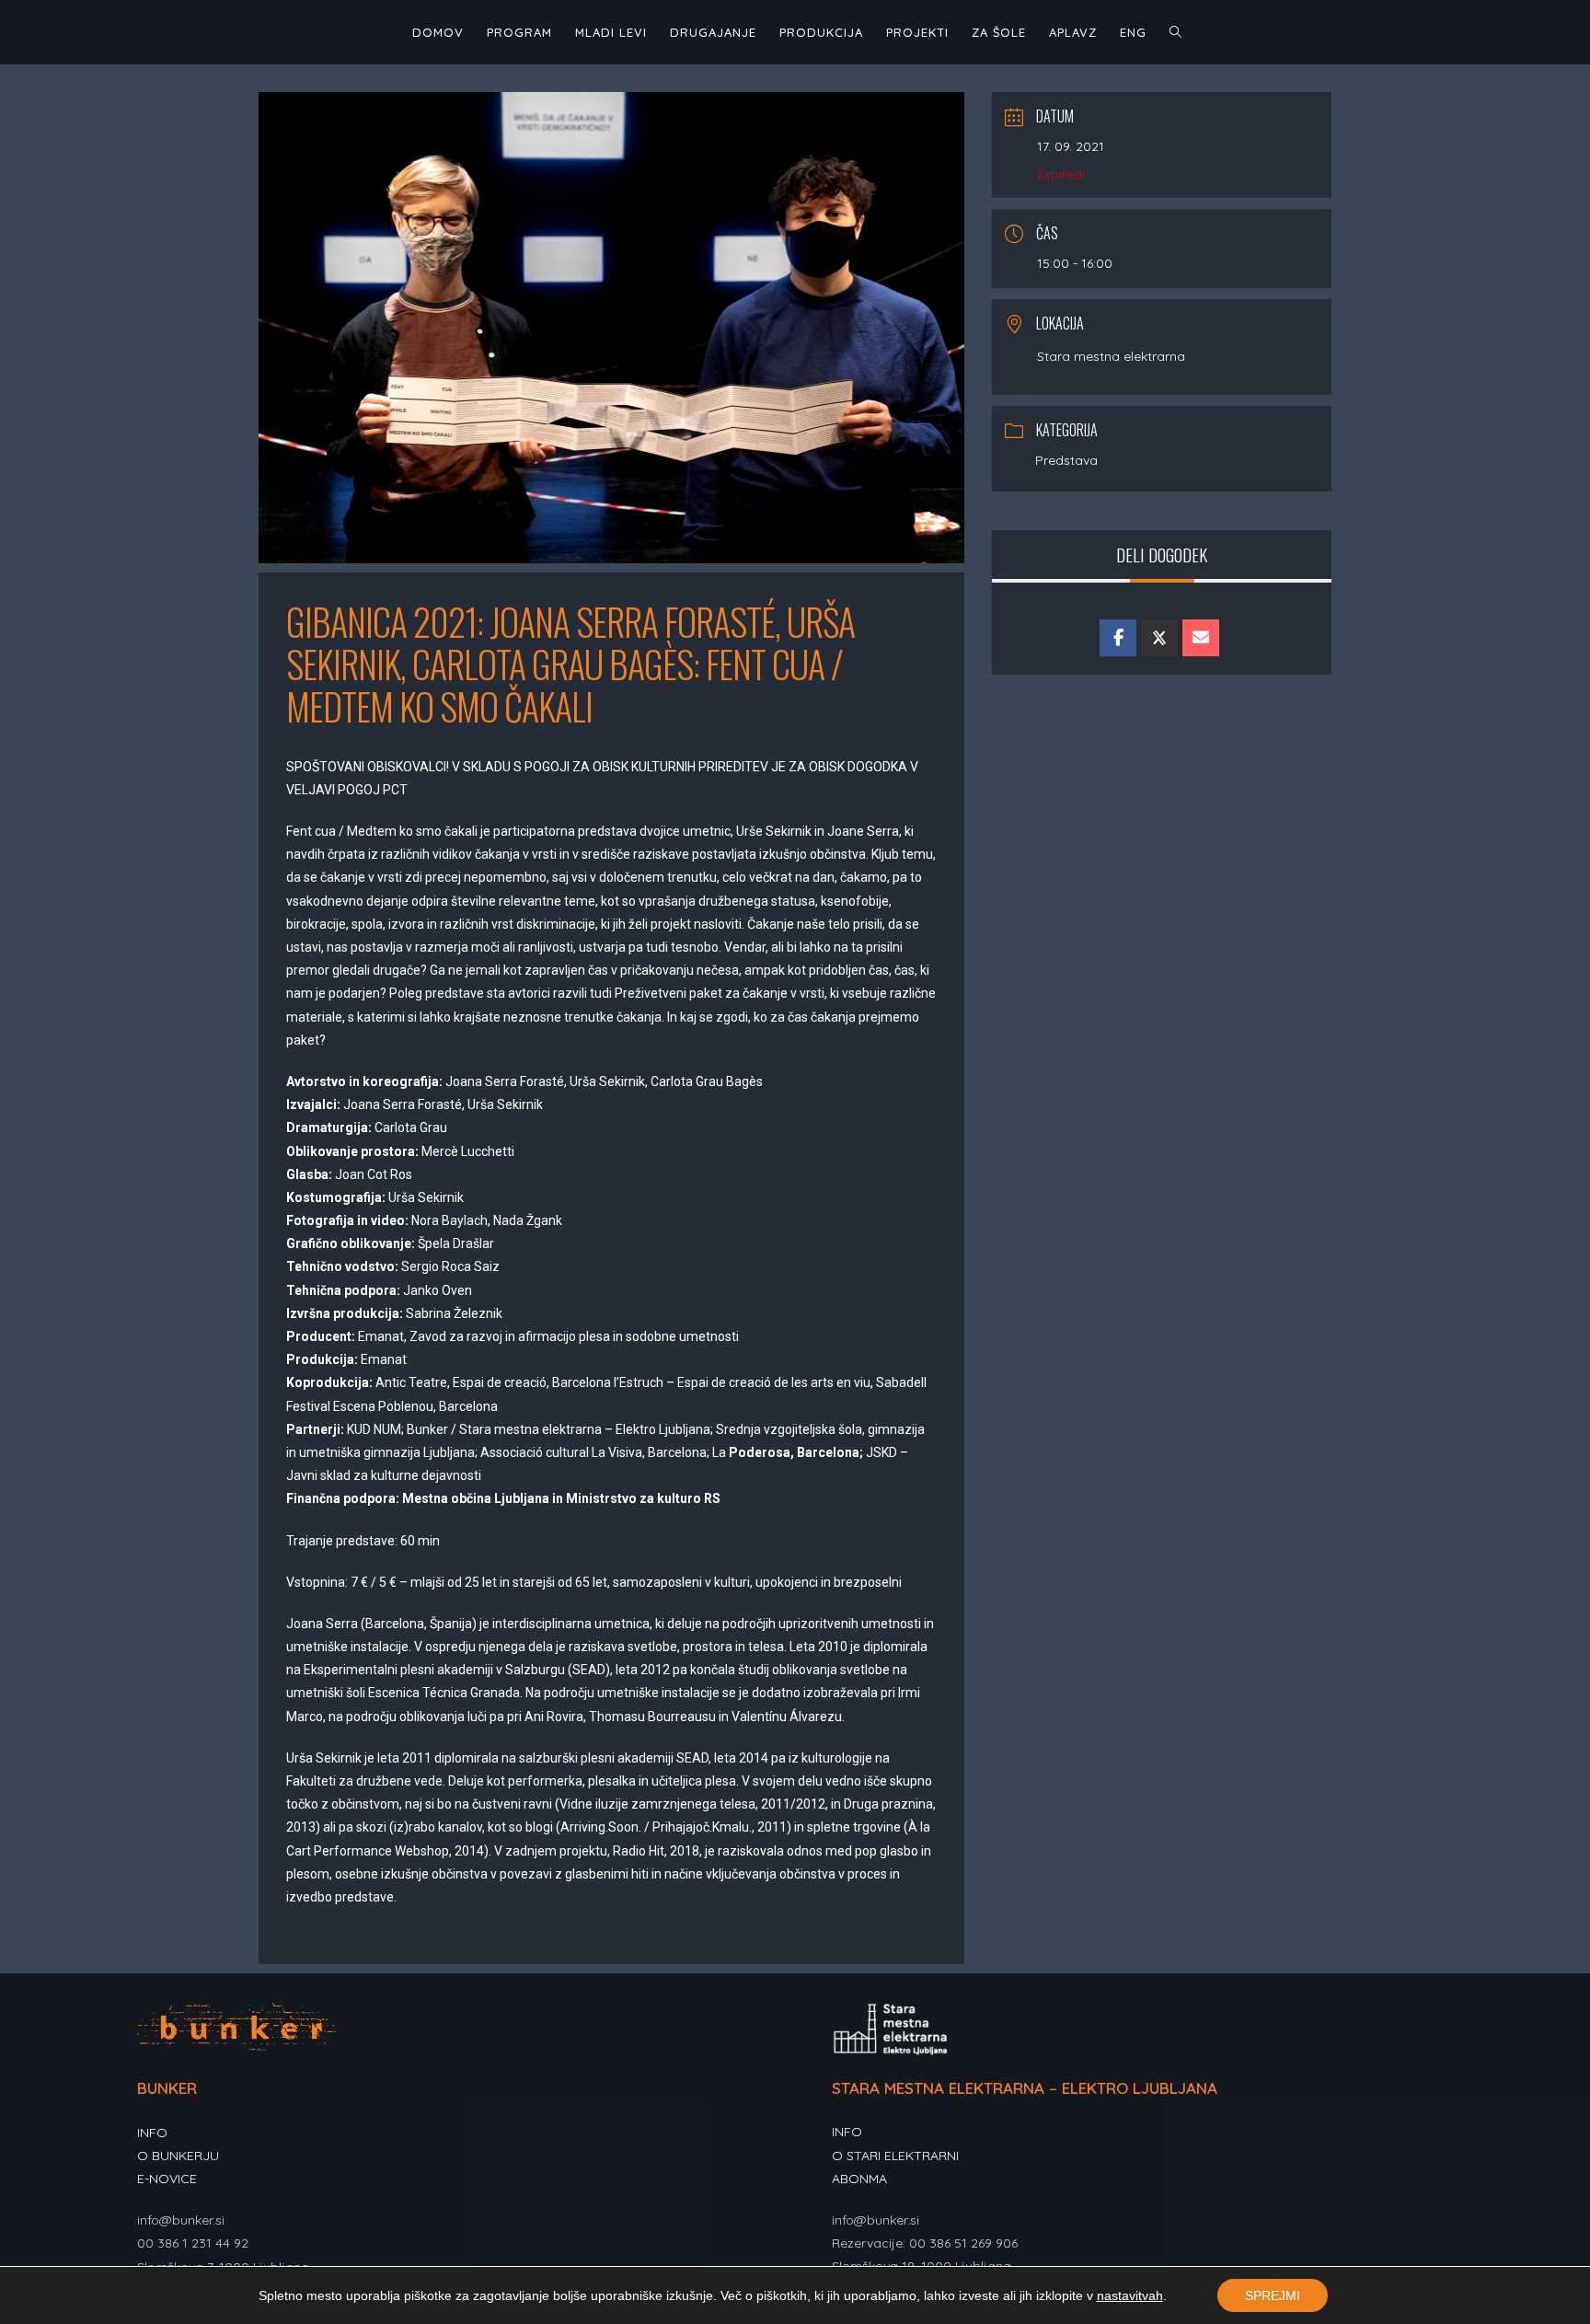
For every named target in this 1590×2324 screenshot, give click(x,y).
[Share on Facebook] (1118, 638)
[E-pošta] (1201, 638)
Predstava (1066, 460)
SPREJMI (1273, 2295)
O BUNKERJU (178, 2156)
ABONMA (859, 2179)
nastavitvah (1130, 2295)
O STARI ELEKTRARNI (895, 2156)
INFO (152, 2133)
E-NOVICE (167, 2179)
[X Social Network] (1159, 638)
